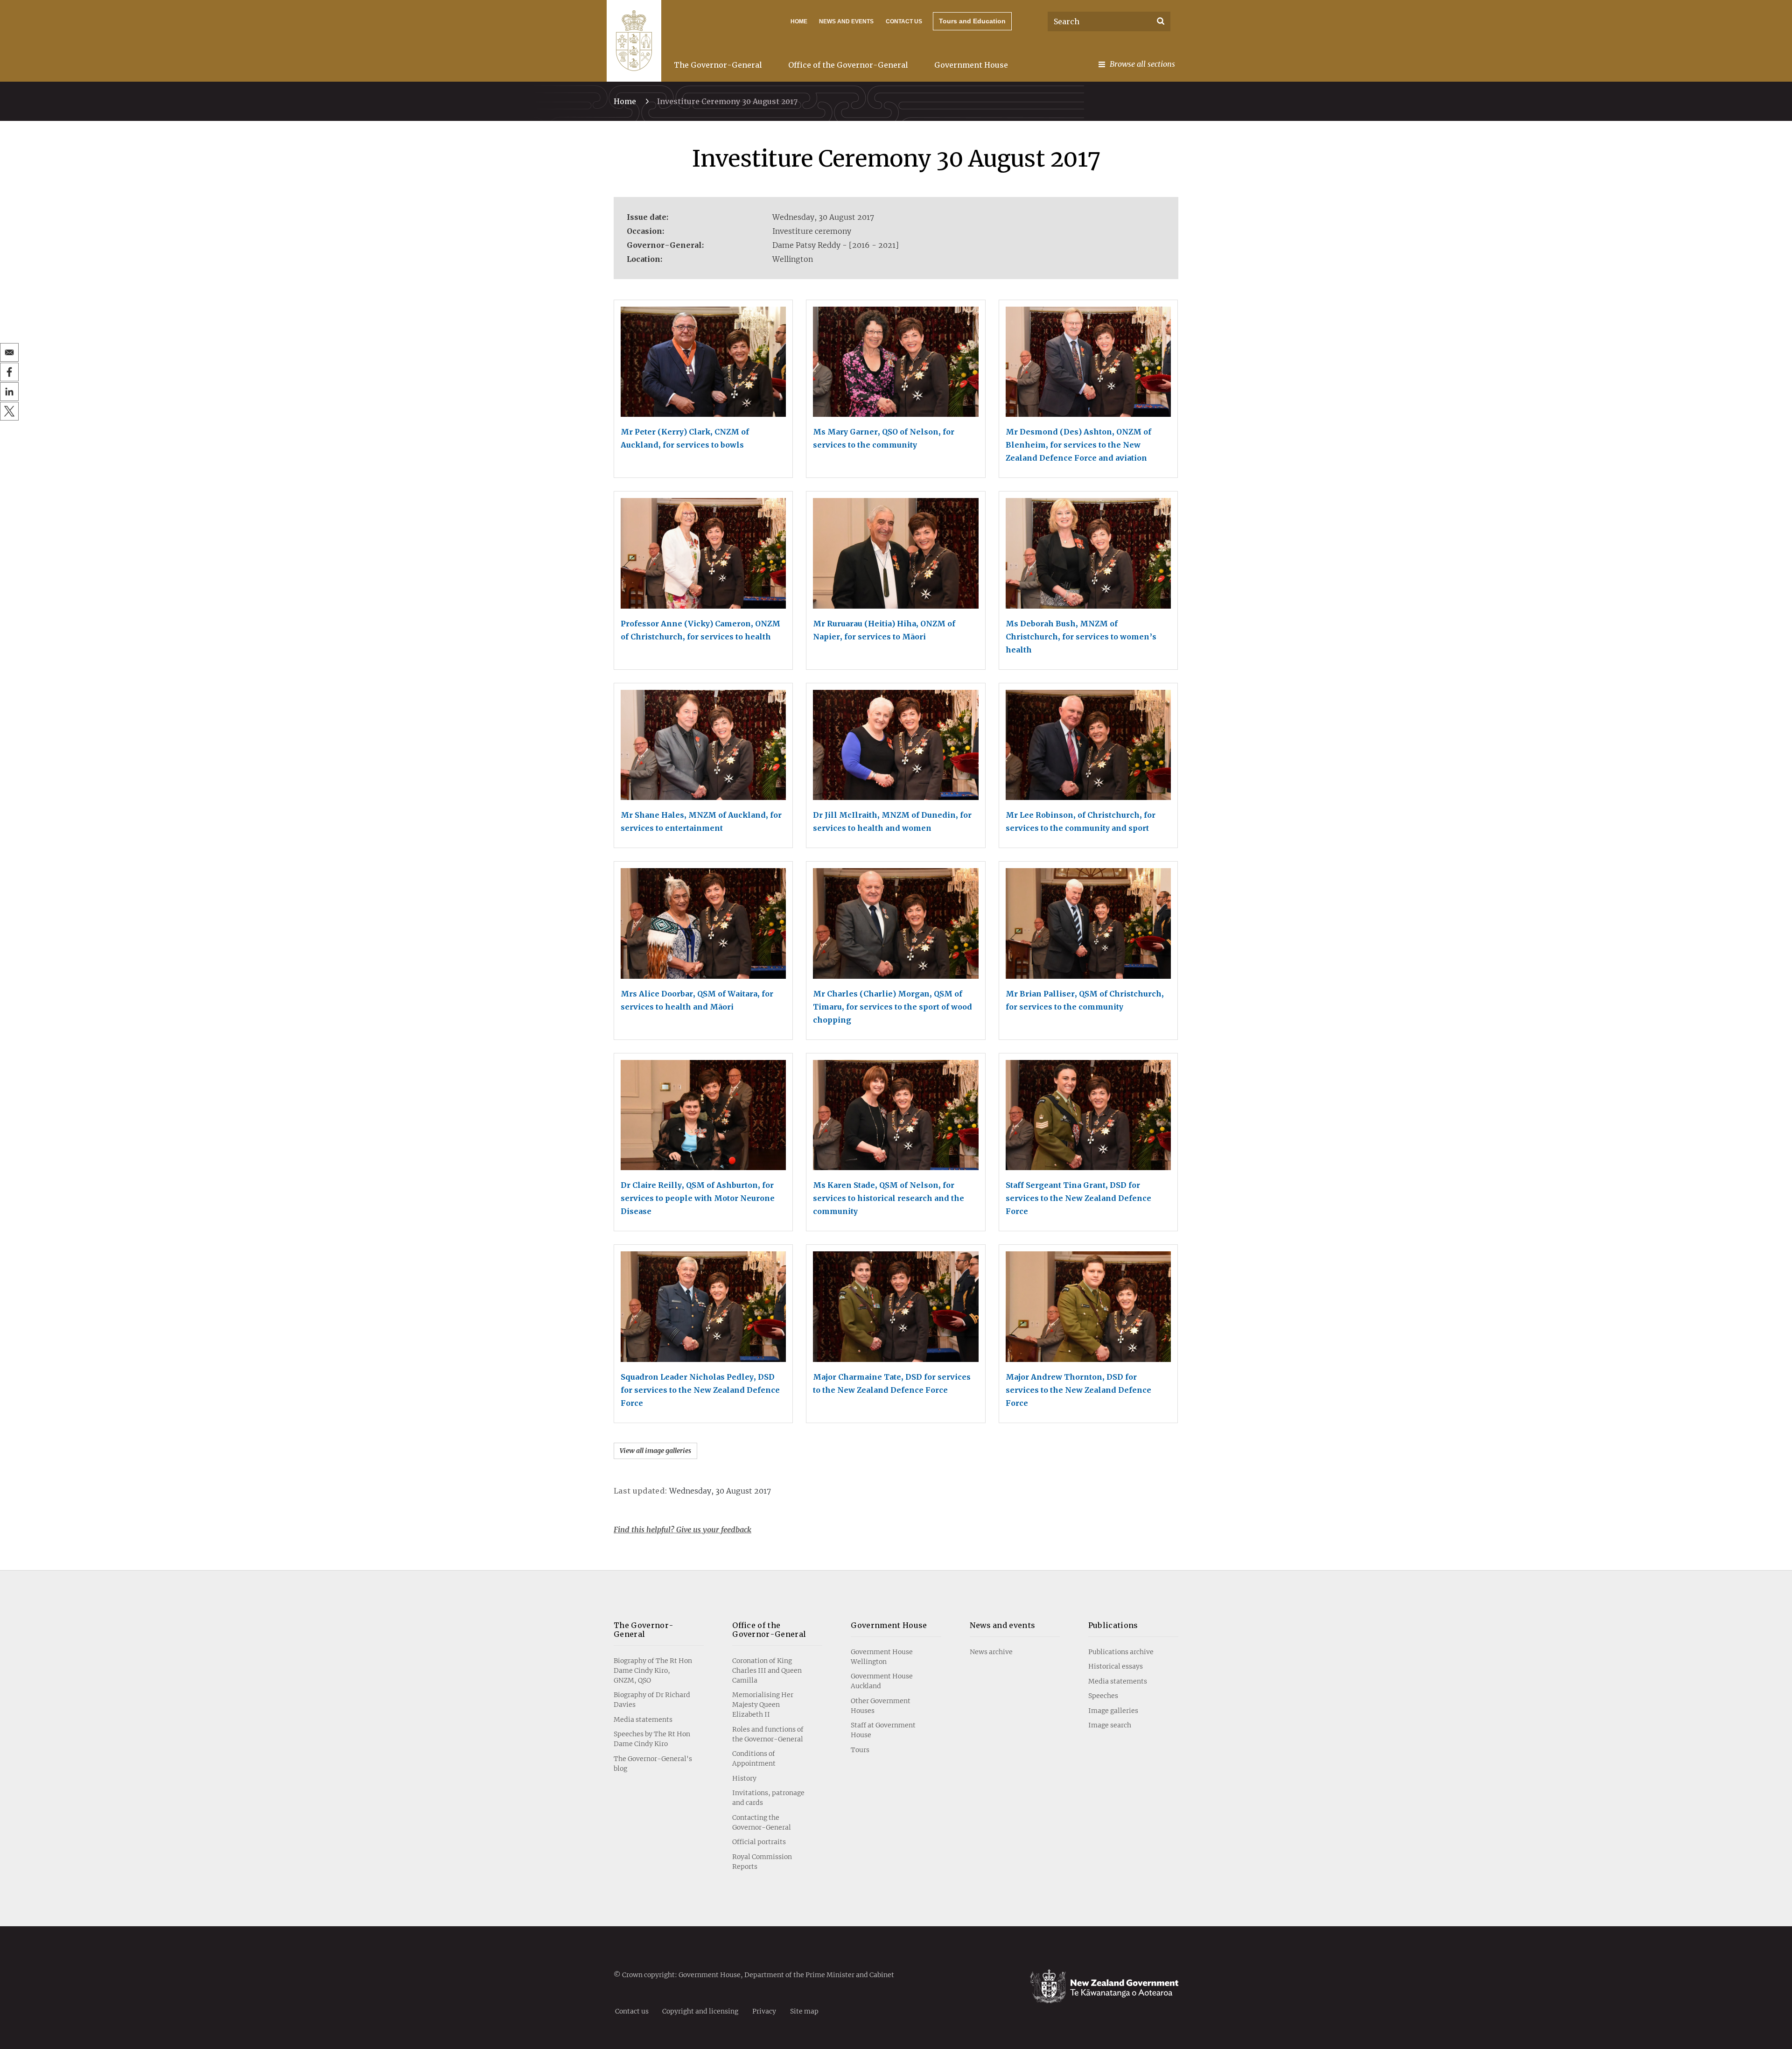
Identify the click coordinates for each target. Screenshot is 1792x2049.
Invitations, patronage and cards (768, 1798)
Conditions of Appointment (754, 1758)
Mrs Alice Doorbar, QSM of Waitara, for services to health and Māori (697, 1000)
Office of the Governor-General (848, 65)
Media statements (643, 1719)
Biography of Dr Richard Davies (652, 1700)
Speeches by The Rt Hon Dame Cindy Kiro (652, 1739)
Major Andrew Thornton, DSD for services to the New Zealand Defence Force (1078, 1390)
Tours (860, 1750)
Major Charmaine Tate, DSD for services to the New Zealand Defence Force (892, 1383)
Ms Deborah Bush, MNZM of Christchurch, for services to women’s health (1081, 637)
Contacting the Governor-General (762, 1822)
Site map (804, 2011)
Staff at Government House (883, 1730)
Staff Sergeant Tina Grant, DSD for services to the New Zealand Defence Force (1078, 1198)
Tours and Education (972, 21)
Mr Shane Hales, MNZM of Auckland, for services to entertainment (701, 821)
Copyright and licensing (700, 2011)
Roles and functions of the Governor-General (768, 1734)
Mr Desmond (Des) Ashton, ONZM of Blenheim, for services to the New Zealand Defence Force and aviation (1078, 445)
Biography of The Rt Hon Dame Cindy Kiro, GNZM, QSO (653, 1670)
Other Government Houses (881, 1706)
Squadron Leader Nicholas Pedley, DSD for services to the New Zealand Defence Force (700, 1390)
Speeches (1103, 1696)
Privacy (764, 2011)
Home (799, 21)
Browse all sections (1142, 64)
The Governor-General (718, 65)
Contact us (904, 21)
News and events (1003, 1625)
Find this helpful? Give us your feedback (682, 1530)
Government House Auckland (882, 1681)
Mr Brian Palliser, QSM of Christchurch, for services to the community (1085, 1000)
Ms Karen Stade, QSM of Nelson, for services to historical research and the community (889, 1198)
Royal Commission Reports (762, 1862)
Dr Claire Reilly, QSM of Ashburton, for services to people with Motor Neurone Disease (698, 1198)
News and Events (846, 21)
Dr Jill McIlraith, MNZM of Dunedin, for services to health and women (892, 821)
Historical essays (1116, 1666)
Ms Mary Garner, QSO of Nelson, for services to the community (884, 438)
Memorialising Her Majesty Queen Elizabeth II (763, 1705)
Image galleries (1113, 1711)
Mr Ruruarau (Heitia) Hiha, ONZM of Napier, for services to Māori (884, 630)
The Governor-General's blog (653, 1764)
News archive (991, 1652)
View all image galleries (655, 1451)
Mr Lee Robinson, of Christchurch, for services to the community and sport (1081, 821)
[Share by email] (9, 352)
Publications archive (1121, 1652)
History (744, 1778)
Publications (1113, 1625)
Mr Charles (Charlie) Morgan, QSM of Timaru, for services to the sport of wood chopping (892, 1007)
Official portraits (759, 1842)
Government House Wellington (882, 1657)
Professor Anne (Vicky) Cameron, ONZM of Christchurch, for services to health (700, 630)
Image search (1110, 1725)
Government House (971, 65)
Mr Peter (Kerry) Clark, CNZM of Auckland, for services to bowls (685, 438)
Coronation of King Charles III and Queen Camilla (767, 1670)
